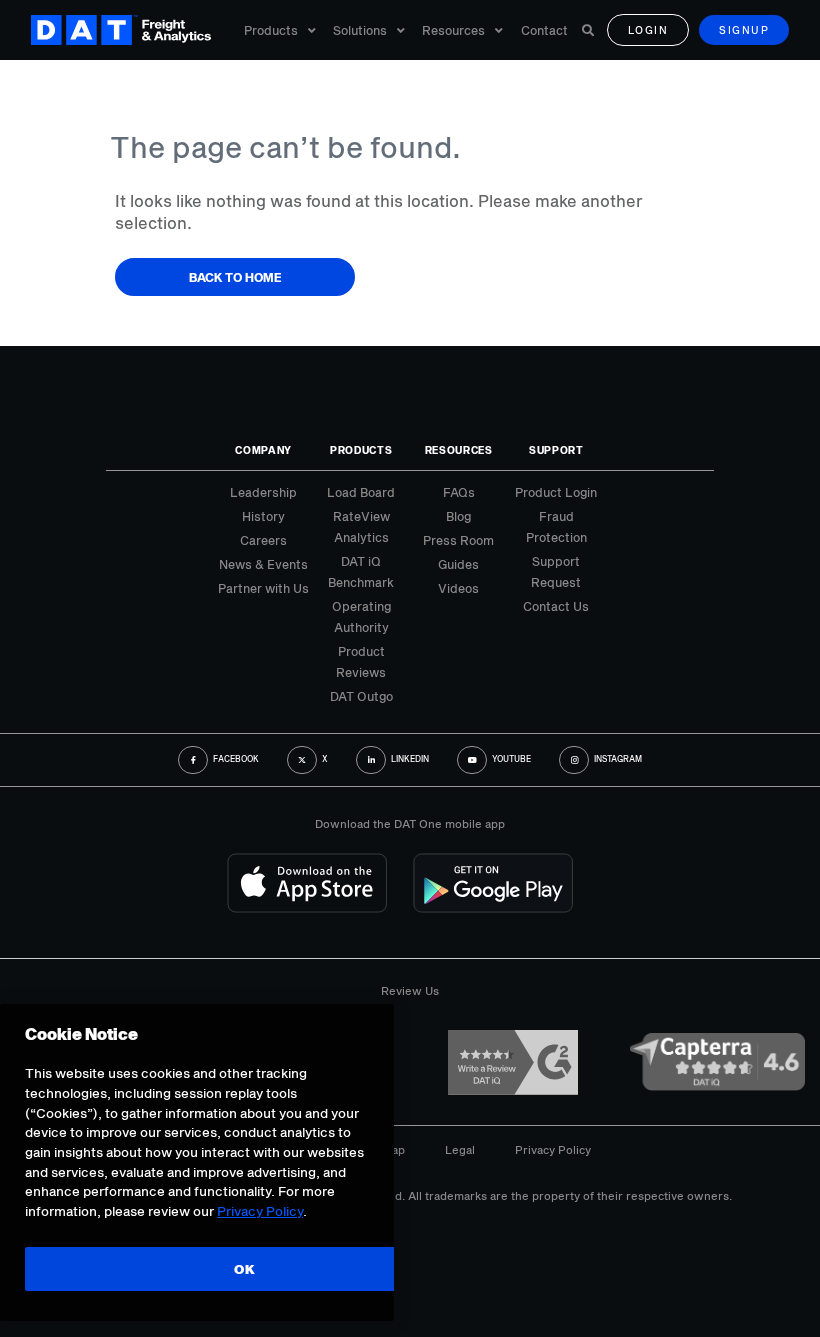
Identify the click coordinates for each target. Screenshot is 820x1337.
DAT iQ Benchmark (361, 571)
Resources (453, 30)
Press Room (458, 540)
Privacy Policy (553, 1149)
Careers (263, 540)
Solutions (360, 30)
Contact (544, 30)
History (263, 516)
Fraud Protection (556, 526)
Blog (458, 516)
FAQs (459, 492)
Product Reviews (361, 661)
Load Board (361, 492)
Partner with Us (263, 588)
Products (271, 30)
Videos (458, 588)
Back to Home (235, 277)
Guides (458, 564)
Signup (744, 30)
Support (556, 450)
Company (263, 450)
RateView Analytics (361, 526)
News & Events (263, 564)
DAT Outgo (361, 696)
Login (648, 30)
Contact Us (556, 606)
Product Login (556, 492)
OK (244, 1269)
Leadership (263, 492)
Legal (460, 1149)
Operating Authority (361, 616)
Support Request (556, 571)
